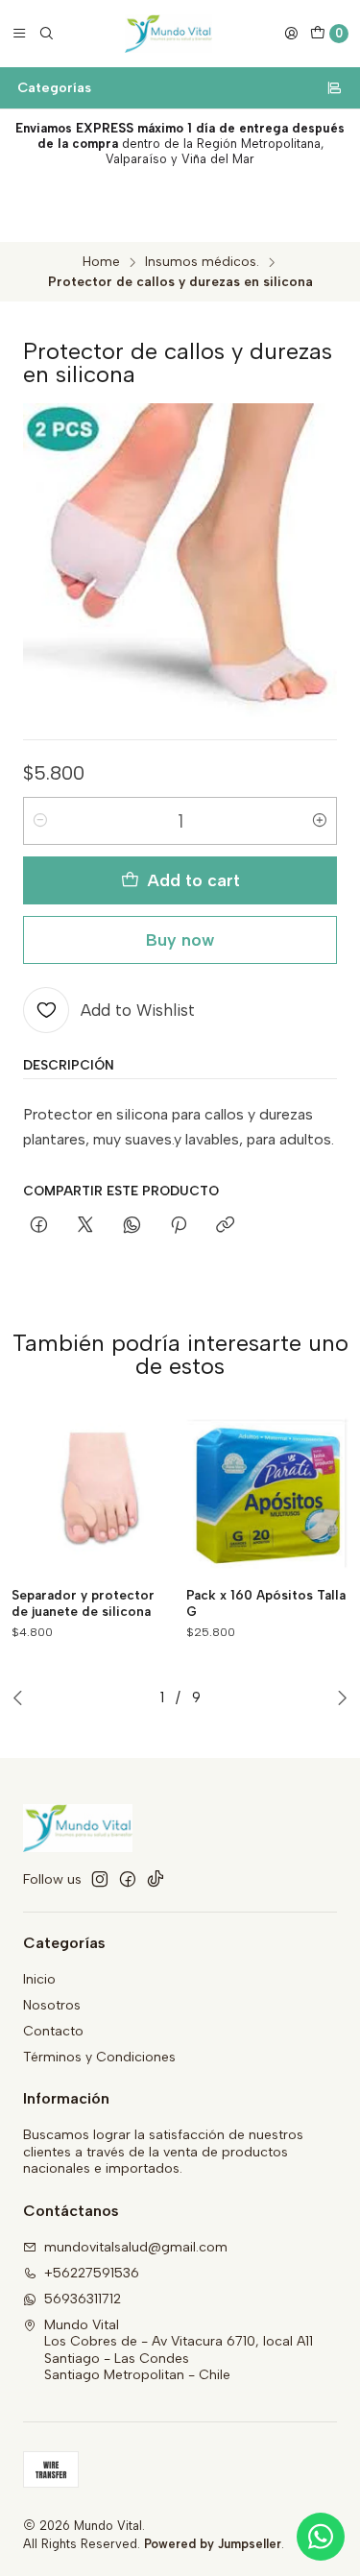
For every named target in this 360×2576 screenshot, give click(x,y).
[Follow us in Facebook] (128, 1879)
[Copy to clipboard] (225, 1226)
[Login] (291, 34)
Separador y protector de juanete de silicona (83, 1603)
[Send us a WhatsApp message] (321, 2537)
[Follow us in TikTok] (156, 1879)
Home (101, 262)
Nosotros (52, 2005)
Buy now (180, 939)
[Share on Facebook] (39, 1226)
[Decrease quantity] (40, 821)
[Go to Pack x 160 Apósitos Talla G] (268, 1494)
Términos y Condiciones (99, 2057)
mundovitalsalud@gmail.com (136, 2247)
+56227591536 (92, 2273)
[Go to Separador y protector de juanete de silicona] (93, 1494)
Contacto (53, 2031)
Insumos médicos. (202, 262)
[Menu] (19, 34)
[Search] (46, 34)
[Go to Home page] (168, 34)
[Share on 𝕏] (85, 1226)
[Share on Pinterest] (179, 1226)
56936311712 (83, 2299)
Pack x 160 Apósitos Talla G (266, 1603)
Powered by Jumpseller (213, 2544)
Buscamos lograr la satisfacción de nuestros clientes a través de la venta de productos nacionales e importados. (163, 2152)
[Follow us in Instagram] (100, 1879)
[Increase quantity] (320, 821)
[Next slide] (342, 1697)
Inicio (39, 1979)
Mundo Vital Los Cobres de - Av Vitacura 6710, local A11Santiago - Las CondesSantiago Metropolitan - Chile (179, 2350)
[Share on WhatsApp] (132, 1226)
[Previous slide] (18, 1697)
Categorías (54, 87)
